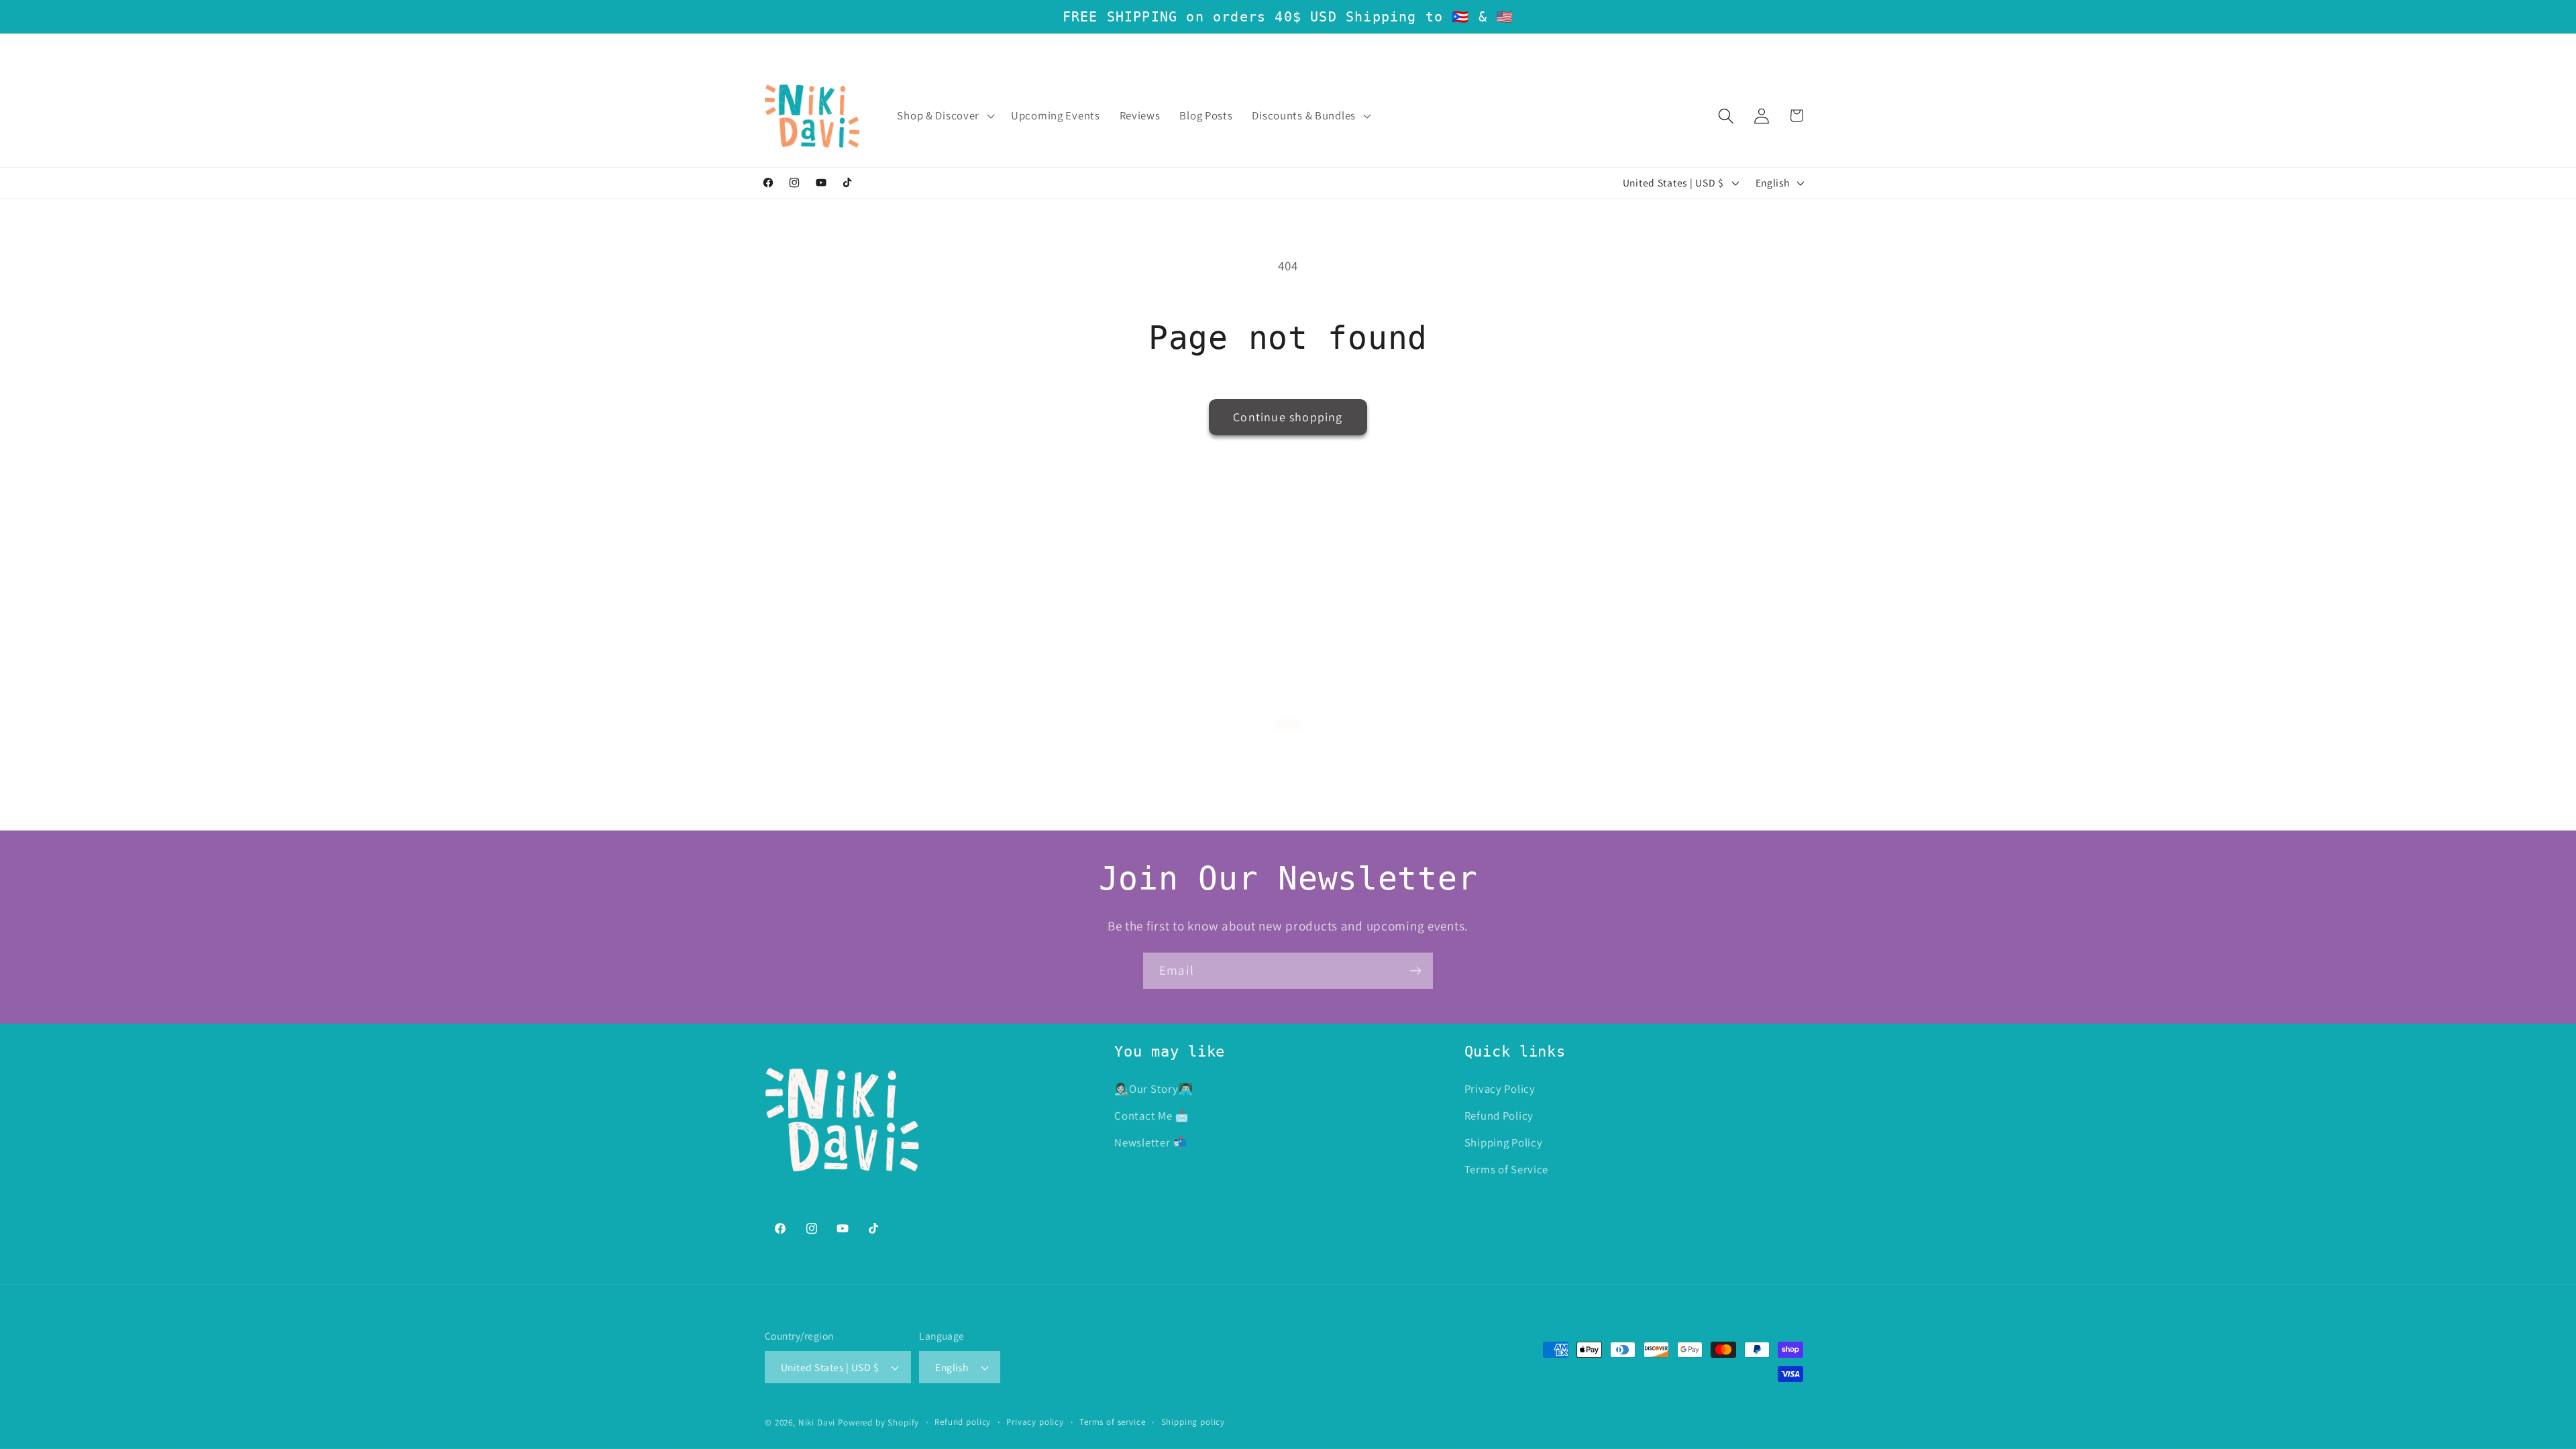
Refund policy (963, 1422)
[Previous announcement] (767, 49)
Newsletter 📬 (1151, 1142)
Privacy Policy (1500, 1089)
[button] (945, 116)
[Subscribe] (1415, 971)
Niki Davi (817, 1423)
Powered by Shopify (878, 1423)
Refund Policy (1499, 1116)
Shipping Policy (1504, 1142)
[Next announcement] (1809, 49)
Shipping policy (1193, 1422)
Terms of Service (1507, 1169)
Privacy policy (1035, 1422)
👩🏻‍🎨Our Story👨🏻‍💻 (1153, 1089)
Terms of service (1112, 1422)
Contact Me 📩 (1152, 1116)
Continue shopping (1288, 417)
